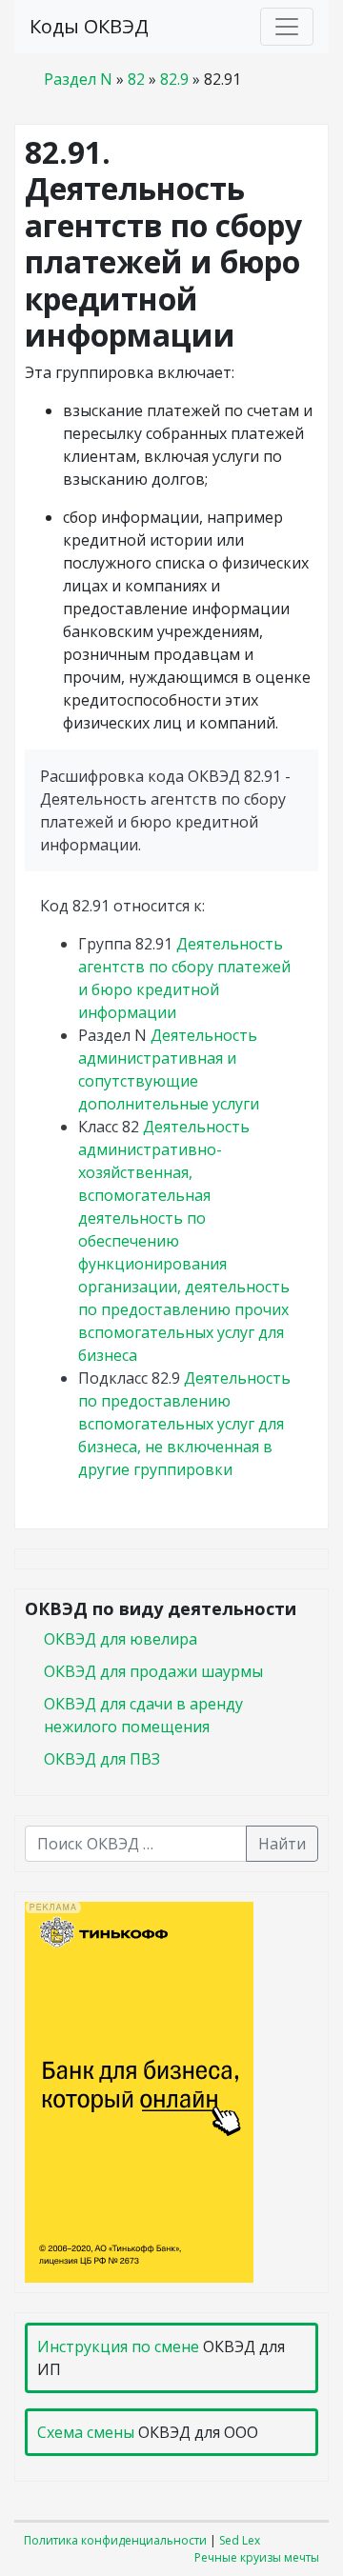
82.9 (174, 79)
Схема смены (86, 2432)
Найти (282, 1844)
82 (136, 79)
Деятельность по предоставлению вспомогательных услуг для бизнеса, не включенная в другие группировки (184, 1424)
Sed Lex (240, 2540)
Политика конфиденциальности (115, 2540)
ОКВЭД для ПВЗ (102, 1759)
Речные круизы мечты (257, 2557)
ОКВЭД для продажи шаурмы (153, 1671)
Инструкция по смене (118, 2346)
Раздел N (78, 79)
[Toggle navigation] (287, 27)
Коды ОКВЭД (89, 26)
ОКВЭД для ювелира (121, 1639)
